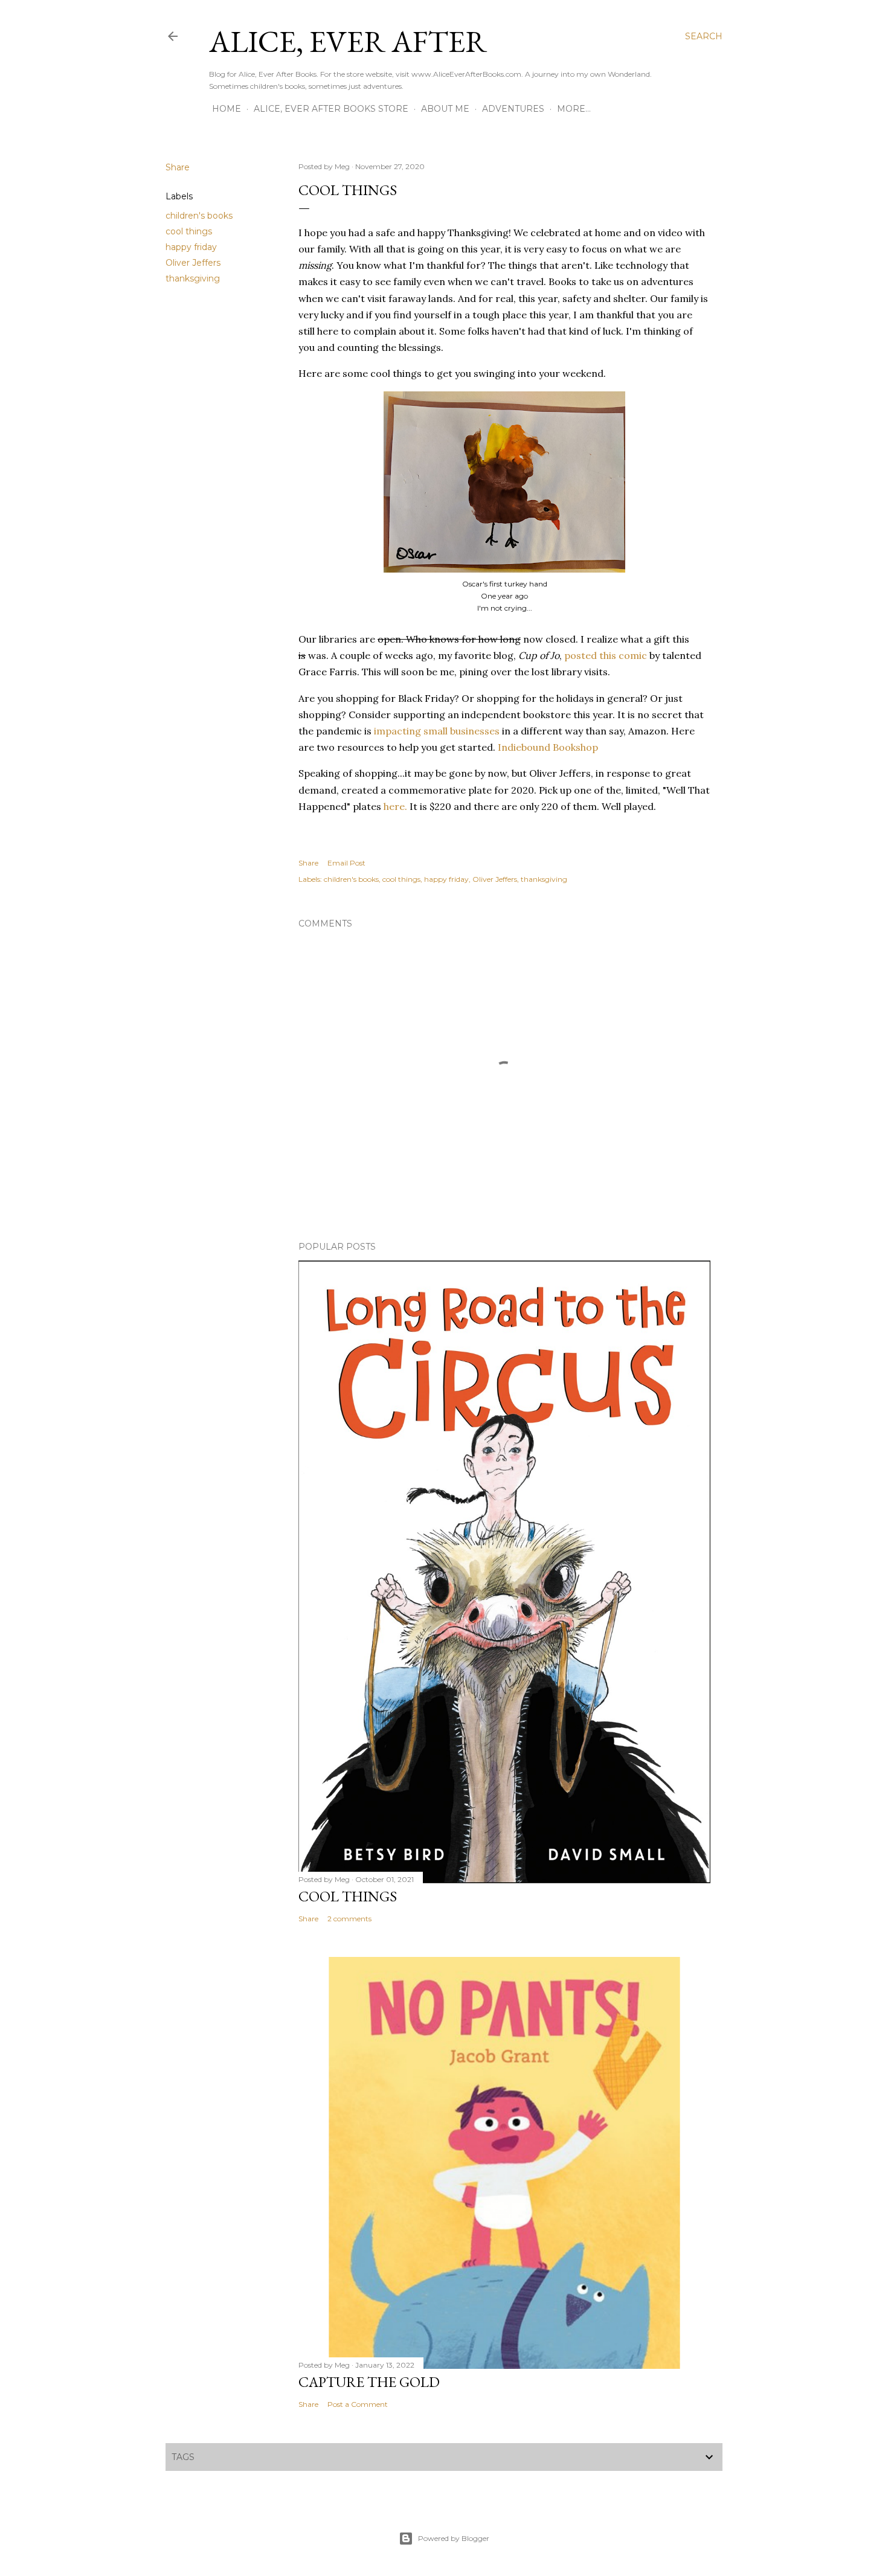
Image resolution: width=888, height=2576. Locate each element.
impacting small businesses (437, 731)
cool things (189, 231)
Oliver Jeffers (193, 263)
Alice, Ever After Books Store (331, 109)
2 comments (349, 1919)
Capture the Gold (369, 2382)
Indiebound (524, 747)
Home (227, 109)
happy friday (191, 247)
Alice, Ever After (348, 41)
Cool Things (348, 1896)
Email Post (346, 863)
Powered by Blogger (454, 2538)
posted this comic (607, 655)
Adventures (513, 109)
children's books (199, 216)
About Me (445, 109)
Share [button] (178, 167)
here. (395, 806)
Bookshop (575, 747)
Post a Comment (358, 2404)
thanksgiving (193, 278)
